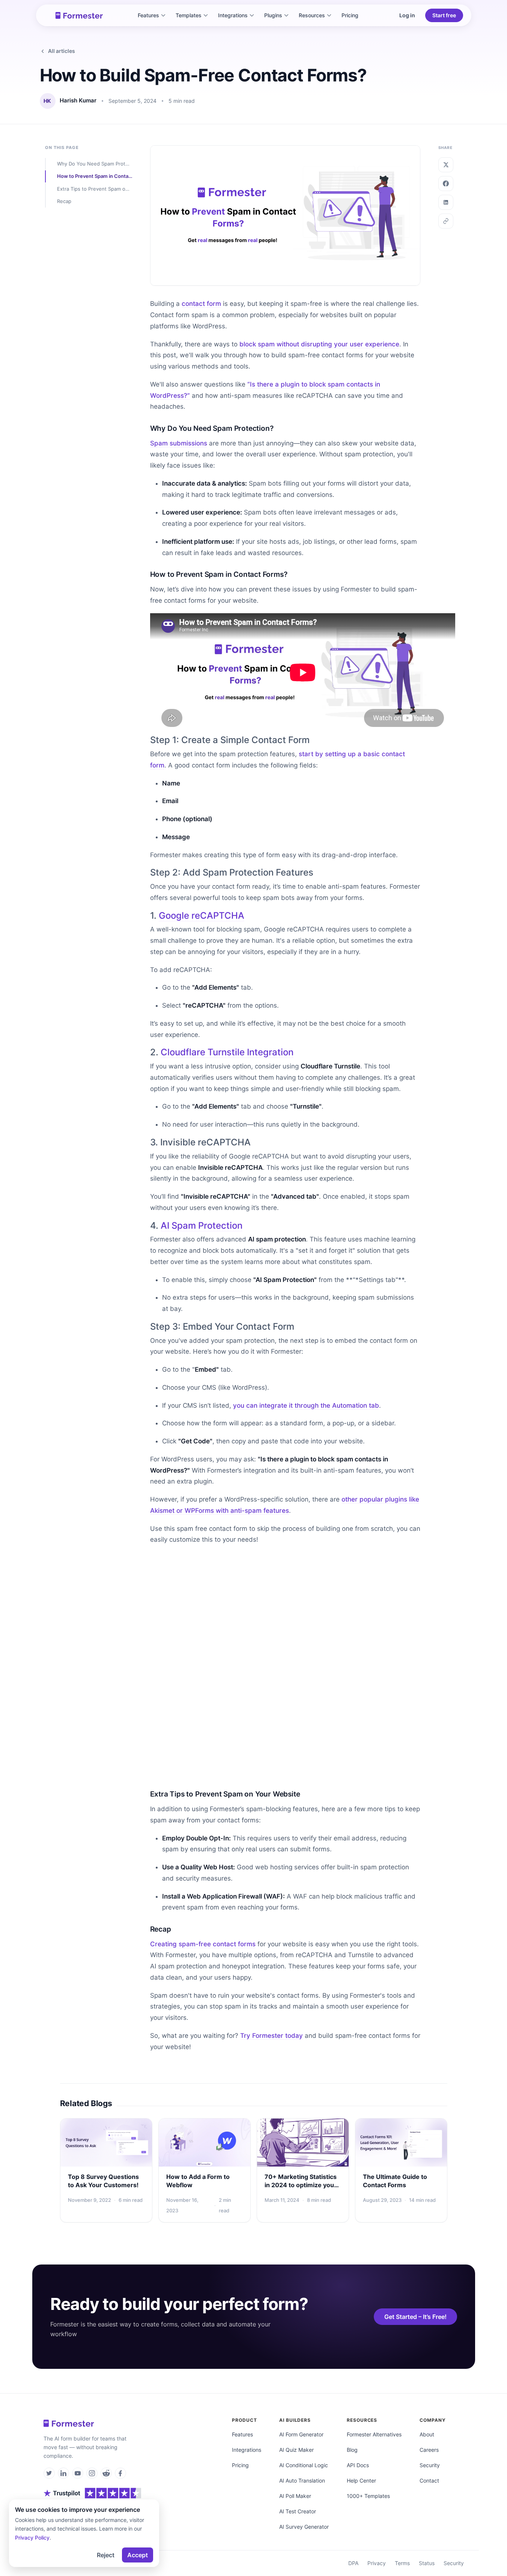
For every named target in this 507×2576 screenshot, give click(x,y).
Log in (407, 15)
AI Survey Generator (304, 2527)
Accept (138, 2555)
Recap (64, 201)
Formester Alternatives (374, 2434)
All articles (62, 51)
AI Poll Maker (295, 2496)
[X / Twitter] (49, 2473)
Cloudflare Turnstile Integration (227, 1052)
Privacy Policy (32, 2538)
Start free (444, 15)
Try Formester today (272, 2036)
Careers (429, 2450)
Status (427, 2563)
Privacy (377, 2563)
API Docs (358, 2465)
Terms (402, 2563)
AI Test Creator (298, 2511)
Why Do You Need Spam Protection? (95, 164)
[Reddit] (106, 2473)
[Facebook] (120, 2473)
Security (430, 2465)
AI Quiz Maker (296, 2450)
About (427, 2434)
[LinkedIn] (63, 2473)
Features (148, 15)
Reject (106, 2555)
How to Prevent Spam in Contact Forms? (95, 176)
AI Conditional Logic (304, 2465)
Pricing (350, 15)
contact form (201, 304)
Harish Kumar (78, 101)
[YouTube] (78, 2473)
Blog (352, 2450)
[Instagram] (92, 2473)
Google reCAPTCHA (202, 916)
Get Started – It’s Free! (415, 2317)
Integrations (233, 15)
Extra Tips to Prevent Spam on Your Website (95, 189)
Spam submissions (179, 443)
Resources (312, 15)
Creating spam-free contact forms (203, 1944)
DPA (353, 2563)
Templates (189, 15)
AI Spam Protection (202, 1226)
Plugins (273, 15)
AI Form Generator (301, 2434)
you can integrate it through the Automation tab (306, 1405)
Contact (429, 2480)
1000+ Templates (368, 2496)
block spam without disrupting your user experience (319, 344)
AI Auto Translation (302, 2480)
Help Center (361, 2480)
